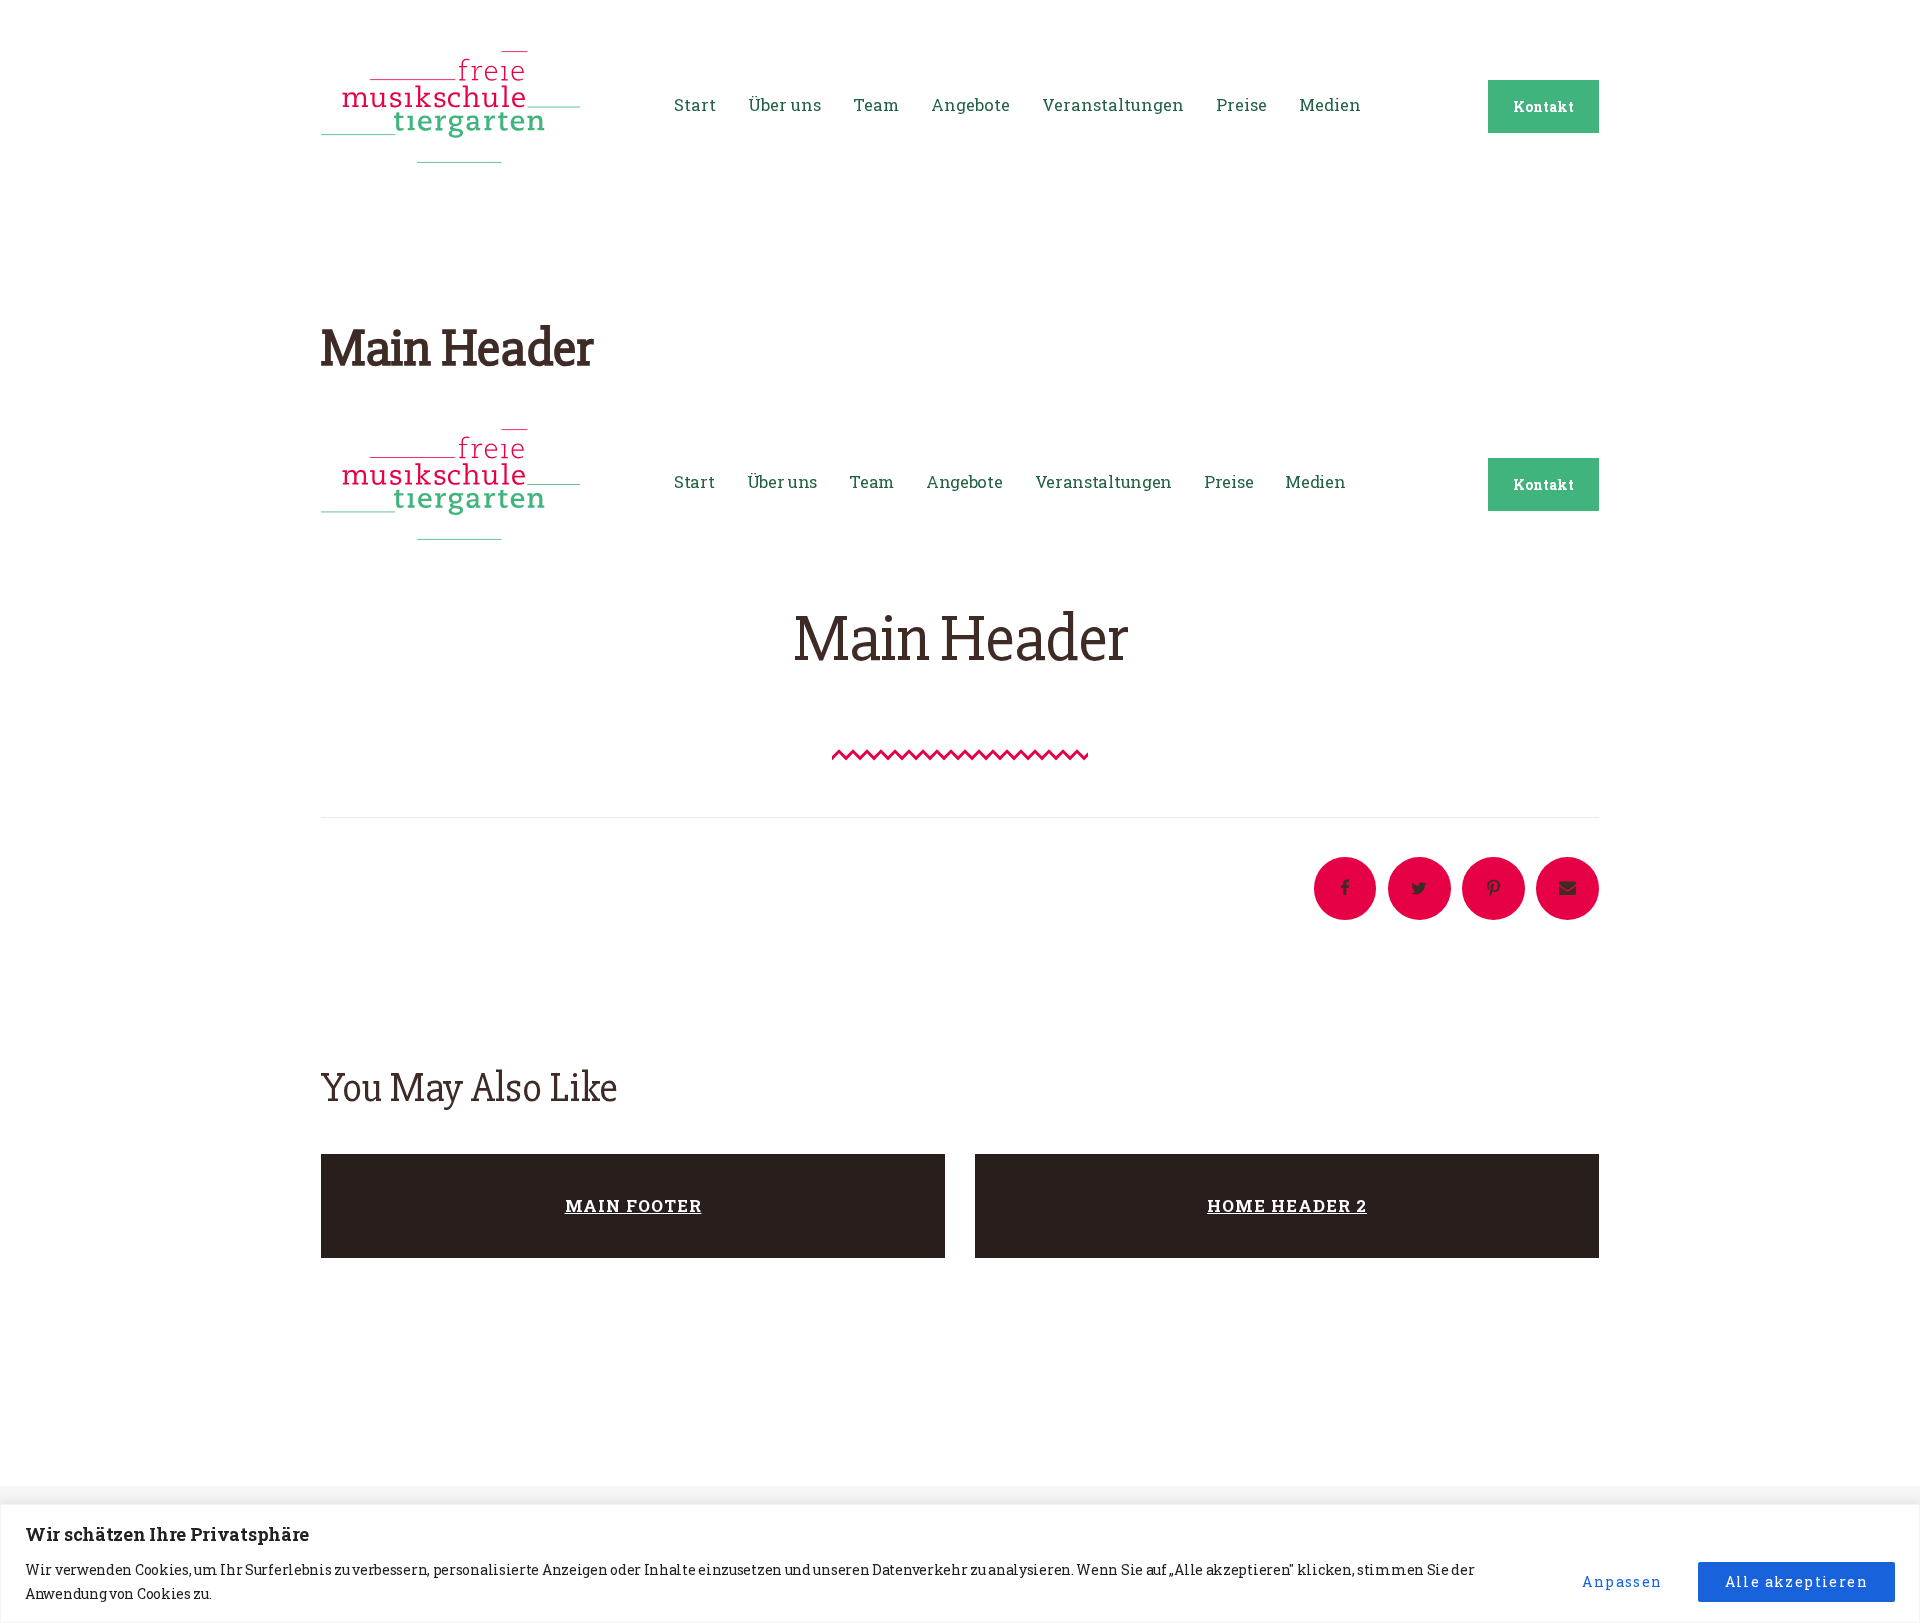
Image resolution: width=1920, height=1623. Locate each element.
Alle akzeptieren (1796, 1581)
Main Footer (633, 1205)
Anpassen (1622, 1581)
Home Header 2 (1287, 1205)
